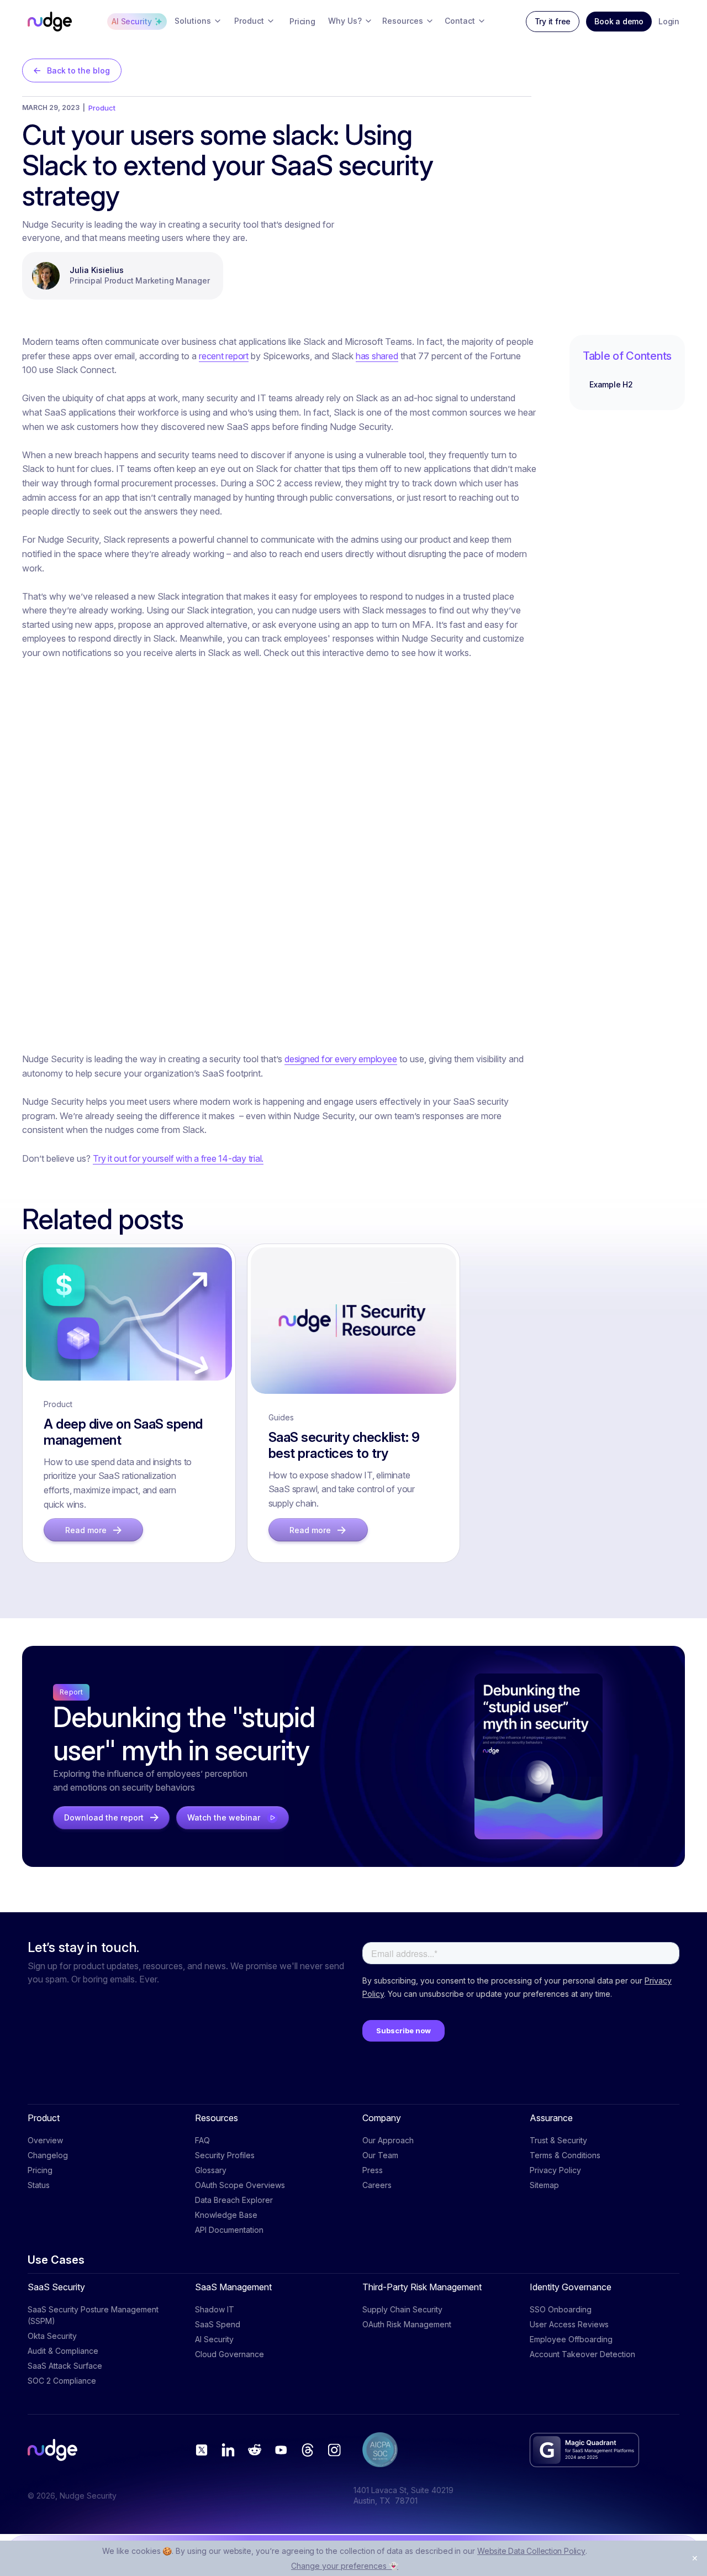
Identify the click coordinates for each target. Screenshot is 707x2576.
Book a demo (619, 21)
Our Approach (388, 2140)
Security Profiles (225, 2155)
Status (39, 2185)
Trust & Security (558, 2140)
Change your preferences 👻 (345, 2566)
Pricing (40, 2170)
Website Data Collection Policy (531, 2551)
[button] (198, 22)
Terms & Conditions (565, 2155)
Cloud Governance (229, 2354)
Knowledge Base (226, 2215)
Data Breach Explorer (234, 2200)
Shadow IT (215, 2309)
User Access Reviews (569, 2324)
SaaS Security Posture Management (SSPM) (93, 2315)
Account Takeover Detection (582, 2354)
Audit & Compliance (63, 2351)
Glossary (211, 2170)
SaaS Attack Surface (65, 2366)
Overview (45, 2140)
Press (373, 2170)
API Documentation (229, 2230)
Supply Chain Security (402, 2309)
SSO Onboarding (561, 2309)
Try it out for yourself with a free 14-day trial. (178, 1158)
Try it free (553, 21)
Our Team (380, 2155)
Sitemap (544, 2185)
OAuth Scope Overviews (240, 2185)
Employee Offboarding (571, 2339)
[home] (50, 22)
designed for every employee (341, 1059)
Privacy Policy (555, 2170)
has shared (377, 356)
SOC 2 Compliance (62, 2381)
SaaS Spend (218, 2324)
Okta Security (52, 2336)
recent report (224, 356)
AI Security (214, 2339)
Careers (377, 2185)
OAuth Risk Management (407, 2324)
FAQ (202, 2140)
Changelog (48, 2155)
